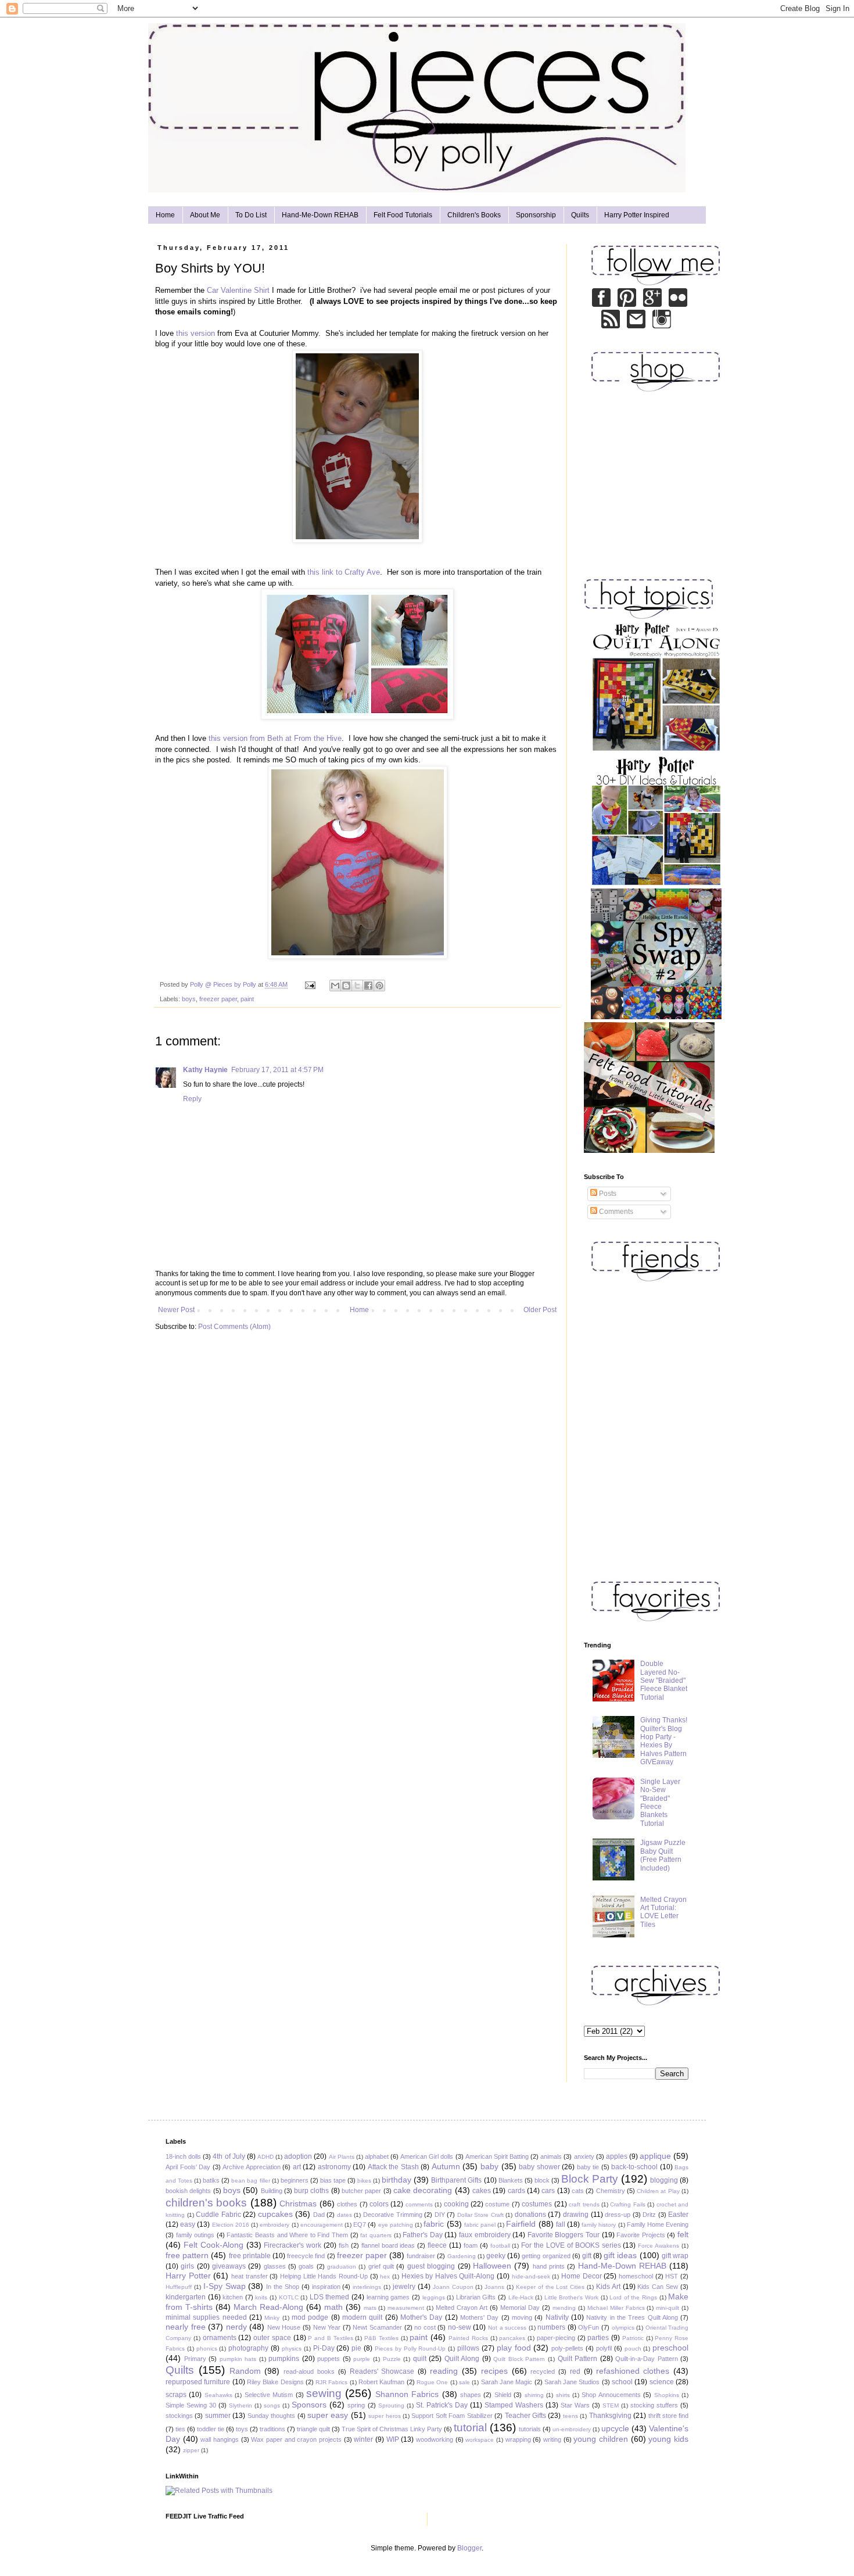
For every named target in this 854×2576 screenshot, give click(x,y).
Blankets (511, 2180)
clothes (347, 2204)
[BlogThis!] (346, 986)
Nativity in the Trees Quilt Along (632, 2317)
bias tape (333, 2180)
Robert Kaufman (381, 2382)
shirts (563, 2395)
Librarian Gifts (476, 2297)
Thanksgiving (610, 2416)
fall (561, 2224)
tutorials (530, 2429)
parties (598, 2338)
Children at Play (658, 2191)
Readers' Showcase (382, 2371)
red (575, 2371)
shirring (534, 2395)
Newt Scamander (377, 2327)
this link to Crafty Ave (344, 572)
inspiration (326, 2287)
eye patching (396, 2225)
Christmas (298, 2204)
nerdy (236, 2327)
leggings (434, 2297)
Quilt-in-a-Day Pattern (647, 2359)
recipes (494, 2371)
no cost (425, 2327)
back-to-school (634, 2167)
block (542, 2180)
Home (165, 215)
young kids (668, 2439)
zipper (191, 2450)
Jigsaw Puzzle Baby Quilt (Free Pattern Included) (663, 1855)
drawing (576, 2215)
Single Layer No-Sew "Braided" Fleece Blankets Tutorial (660, 1803)
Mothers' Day (479, 2317)
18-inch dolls (183, 2156)
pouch (633, 2349)
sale (464, 2382)
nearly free (186, 2327)
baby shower (539, 2167)
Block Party (590, 2179)
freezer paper (218, 999)
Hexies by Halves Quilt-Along (448, 2276)
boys (189, 999)
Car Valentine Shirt (238, 290)
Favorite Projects (641, 2235)
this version (195, 333)
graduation (342, 2267)
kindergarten (186, 2297)
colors (379, 2204)
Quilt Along (462, 2359)
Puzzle (392, 2359)
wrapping (518, 2439)
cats (578, 2191)
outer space (272, 2338)
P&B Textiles (381, 2338)
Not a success (507, 2328)
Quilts (580, 215)
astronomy (334, 2167)
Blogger (469, 2548)
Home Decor (582, 2276)
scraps (176, 2395)
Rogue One (432, 2382)
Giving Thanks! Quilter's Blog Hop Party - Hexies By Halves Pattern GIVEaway (664, 1741)
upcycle (615, 2428)
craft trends (584, 2204)
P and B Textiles (330, 2338)
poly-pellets (567, 2348)
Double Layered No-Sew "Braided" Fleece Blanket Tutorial (664, 1681)
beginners (295, 2180)
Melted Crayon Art (462, 2308)
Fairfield (521, 2224)
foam (471, 2245)
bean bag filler (250, 2181)
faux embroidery (485, 2235)
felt (683, 2234)
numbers (551, 2327)
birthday (397, 2180)
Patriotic (633, 2338)
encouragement (322, 2225)
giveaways (229, 2266)
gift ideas (620, 2255)
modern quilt (362, 2317)
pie (356, 2348)
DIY (440, 2215)
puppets (329, 2359)
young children (601, 2439)
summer (218, 2416)
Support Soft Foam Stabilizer (452, 2416)
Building (272, 2191)
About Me (205, 215)
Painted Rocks (468, 2338)
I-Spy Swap (225, 2286)
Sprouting (391, 2405)
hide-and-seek (531, 2276)
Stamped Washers (514, 2405)
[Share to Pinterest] (379, 986)
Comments (615, 1212)
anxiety (584, 2156)
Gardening (462, 2256)
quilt (420, 2359)
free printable (250, 2256)
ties (180, 2429)
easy (188, 2224)
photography (248, 2348)
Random (245, 2371)
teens (570, 2416)
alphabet (377, 2156)
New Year (327, 2327)
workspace (480, 2440)
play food (514, 2348)
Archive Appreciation (252, 2167)
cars (548, 2191)
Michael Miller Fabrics (616, 2308)
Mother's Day (421, 2317)
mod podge (310, 2317)
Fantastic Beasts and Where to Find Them (287, 2235)
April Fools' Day (188, 2167)
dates (345, 2215)
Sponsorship (536, 215)
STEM (611, 2405)
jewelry (404, 2287)
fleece (437, 2245)
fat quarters (376, 2235)
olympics (623, 2328)
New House (284, 2327)
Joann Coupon (453, 2287)
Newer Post (176, 1310)
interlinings (367, 2287)
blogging (664, 2180)
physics (292, 2349)
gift (587, 2256)
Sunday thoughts (271, 2416)
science (662, 2382)
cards (516, 2191)
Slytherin (241, 2405)
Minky (272, 2318)
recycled (543, 2371)
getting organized (546, 2256)
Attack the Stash (393, 2167)
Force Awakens (659, 2246)
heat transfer (250, 2276)
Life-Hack (521, 2297)
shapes (471, 2395)
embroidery (274, 2225)
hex (385, 2276)
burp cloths (311, 2191)
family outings (195, 2235)
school (622, 2382)
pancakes (512, 2338)
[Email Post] (310, 984)
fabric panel (480, 2225)
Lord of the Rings (633, 2297)
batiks (211, 2180)
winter (363, 2439)
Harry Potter (188, 2276)
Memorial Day (520, 2308)
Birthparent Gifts (456, 2180)
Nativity (557, 2317)
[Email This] (335, 986)
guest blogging (431, 2266)
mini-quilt (668, 2308)
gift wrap (675, 2256)
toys (242, 2429)
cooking (456, 2204)
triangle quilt (313, 2429)
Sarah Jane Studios (572, 2382)
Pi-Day (324, 2348)
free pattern (187, 2255)
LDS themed (330, 2297)
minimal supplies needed (206, 2317)
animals (551, 2156)
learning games (388, 2297)
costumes (537, 2204)
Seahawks (218, 2395)
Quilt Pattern (578, 2359)
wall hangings (220, 2439)
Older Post (540, 1310)
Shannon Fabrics (407, 2394)
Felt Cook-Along (214, 2245)
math (333, 2307)
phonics (207, 2349)
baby (489, 2166)
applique (655, 2156)
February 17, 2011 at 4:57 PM (277, 1070)
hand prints (549, 2266)
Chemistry (611, 2191)
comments (419, 2204)
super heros (384, 2416)
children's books (206, 2203)
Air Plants (342, 2157)
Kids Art (608, 2287)
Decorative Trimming (393, 2215)
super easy (328, 2415)
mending (564, 2308)
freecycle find (306, 2256)
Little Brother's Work (571, 2297)
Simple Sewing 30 (191, 2405)
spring (356, 2405)
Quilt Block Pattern (519, 2359)
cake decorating (423, 2190)
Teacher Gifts (525, 2416)
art (297, 2167)
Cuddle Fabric (218, 2215)
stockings (179, 2416)
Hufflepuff (179, 2287)
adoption (298, 2156)
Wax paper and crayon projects (296, 2439)
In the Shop (283, 2287)
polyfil (604, 2348)
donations (530, 2215)
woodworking (435, 2439)
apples (617, 2156)
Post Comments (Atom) (234, 1327)
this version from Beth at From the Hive (275, 738)
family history (599, 2225)
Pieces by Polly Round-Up (410, 2349)
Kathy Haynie (205, 1070)
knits (261, 2297)
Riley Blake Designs (275, 2382)
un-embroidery (572, 2429)
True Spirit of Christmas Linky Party (392, 2429)
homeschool (636, 2276)
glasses (275, 2266)
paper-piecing (556, 2338)
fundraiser (421, 2256)
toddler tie (211, 2429)
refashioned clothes (633, 2371)
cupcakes (275, 2214)
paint (247, 999)
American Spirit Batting (497, 2156)
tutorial (470, 2428)
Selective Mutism (269, 2395)
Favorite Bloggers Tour (564, 2235)
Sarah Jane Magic (507, 2382)
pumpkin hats (238, 2359)
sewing (324, 2393)
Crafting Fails (627, 2204)
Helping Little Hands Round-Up (324, 2276)
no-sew (460, 2327)
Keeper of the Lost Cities (550, 2287)
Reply (192, 1099)
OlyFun (589, 2327)
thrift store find (669, 2416)
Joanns (494, 2287)
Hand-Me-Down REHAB (320, 215)
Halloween (492, 2266)
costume (497, 2204)
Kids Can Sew (658, 2287)
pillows (468, 2348)
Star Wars (575, 2405)
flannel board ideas (388, 2245)
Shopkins (667, 2395)
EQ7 (360, 2224)
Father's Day (423, 2235)
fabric (434, 2224)
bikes (364, 2181)
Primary (195, 2359)
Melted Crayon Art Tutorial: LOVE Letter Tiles (663, 1912)
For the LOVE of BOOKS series (571, 2245)
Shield (503, 2395)
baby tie (588, 2167)
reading (444, 2371)
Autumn (446, 2166)
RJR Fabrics (331, 2382)
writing (552, 2439)
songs (272, 2405)
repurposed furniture (198, 2382)
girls (187, 2266)
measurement (406, 2308)
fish (344, 2245)
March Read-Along (268, 2307)
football (500, 2246)
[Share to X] (357, 986)
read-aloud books (309, 2371)
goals (306, 2266)
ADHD (265, 2157)
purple (362, 2359)
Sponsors (309, 2405)
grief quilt (381, 2266)
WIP (393, 2439)
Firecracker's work (293, 2245)
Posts (607, 1194)
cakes (482, 2191)
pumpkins (284, 2359)
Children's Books (474, 215)
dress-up (618, 2215)
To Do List (251, 215)
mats (370, 2308)
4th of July (229, 2156)
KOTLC (289, 2297)
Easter (678, 2215)
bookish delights (188, 2191)
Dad (319, 2215)
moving (522, 2317)
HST (672, 2276)
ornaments (220, 2338)
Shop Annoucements (611, 2395)
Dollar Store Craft (480, 2215)
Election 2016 (231, 2225)
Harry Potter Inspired (637, 215)
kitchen (233, 2297)
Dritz (649, 2215)
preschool (670, 2348)
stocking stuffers (654, 2405)
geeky (496, 2256)
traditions (272, 2429)
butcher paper (361, 2191)
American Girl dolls (427, 2156)
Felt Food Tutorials (403, 215)
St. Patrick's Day (442, 2405)
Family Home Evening (658, 2224)
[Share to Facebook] (368, 986)
